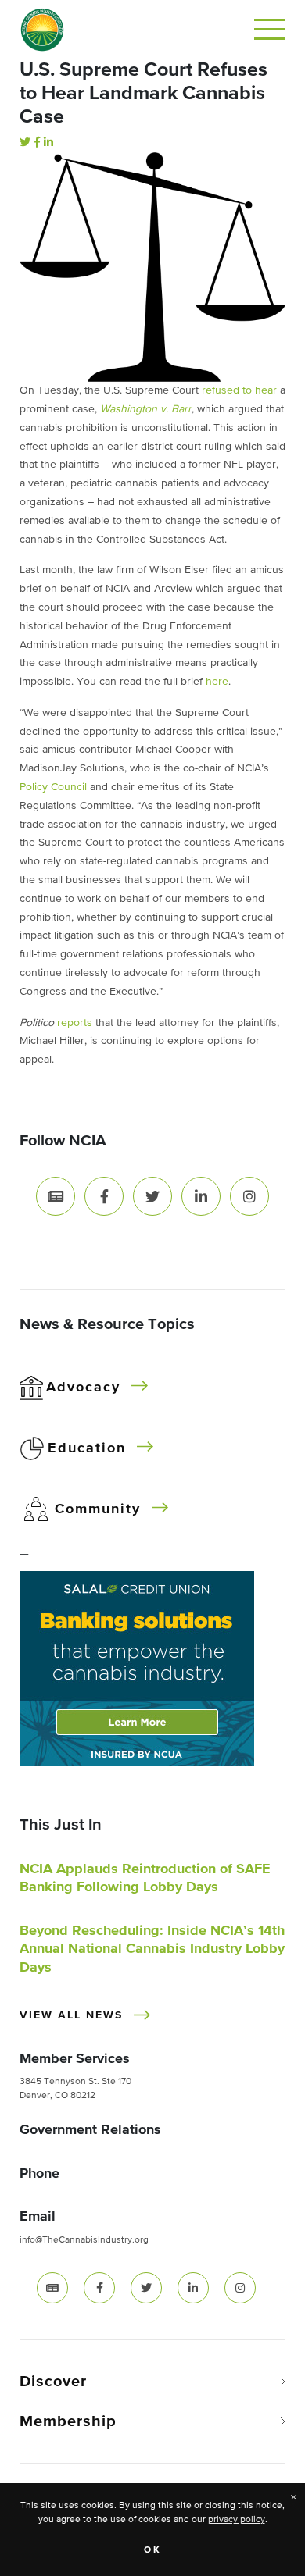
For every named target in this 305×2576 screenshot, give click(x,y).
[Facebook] (37, 143)
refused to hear (239, 390)
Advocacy (83, 1388)
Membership (68, 2421)
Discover (53, 2382)
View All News (71, 2015)
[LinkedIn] (48, 143)
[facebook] (99, 2288)
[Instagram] (249, 1195)
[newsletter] (52, 2288)
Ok (153, 2550)
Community (98, 1509)
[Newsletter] (56, 1195)
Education (87, 1448)
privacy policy (237, 2520)
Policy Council (53, 787)
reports (75, 1023)
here (217, 682)
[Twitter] (25, 143)
